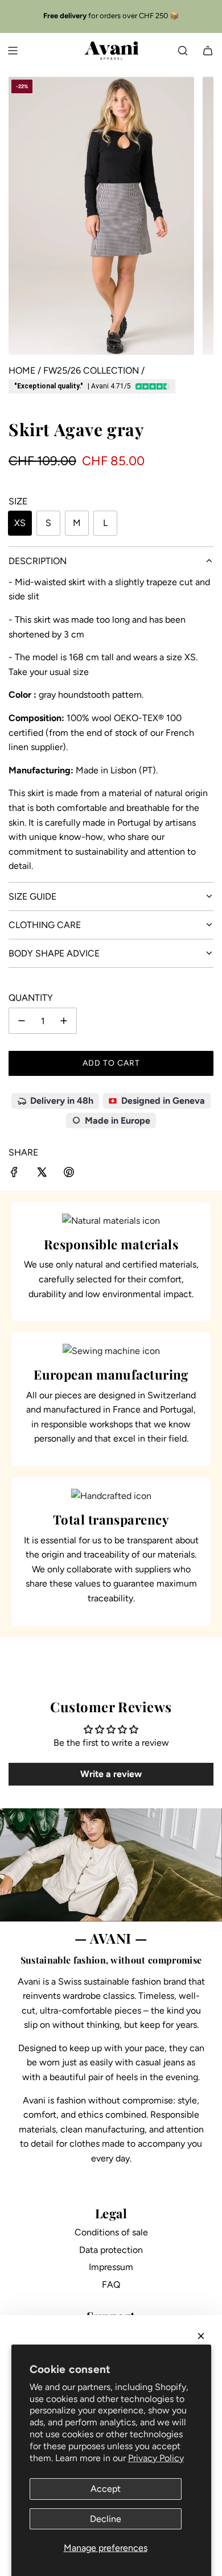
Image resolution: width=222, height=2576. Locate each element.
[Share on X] (42, 1174)
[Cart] (208, 51)
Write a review (111, 1774)
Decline (106, 2519)
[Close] (201, 2336)
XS (20, 523)
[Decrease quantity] (22, 1021)
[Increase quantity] (64, 1021)
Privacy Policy (156, 2458)
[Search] (183, 51)
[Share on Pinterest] (69, 1174)
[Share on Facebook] (14, 1174)
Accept (106, 2489)
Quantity (31, 998)
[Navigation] (13, 51)
